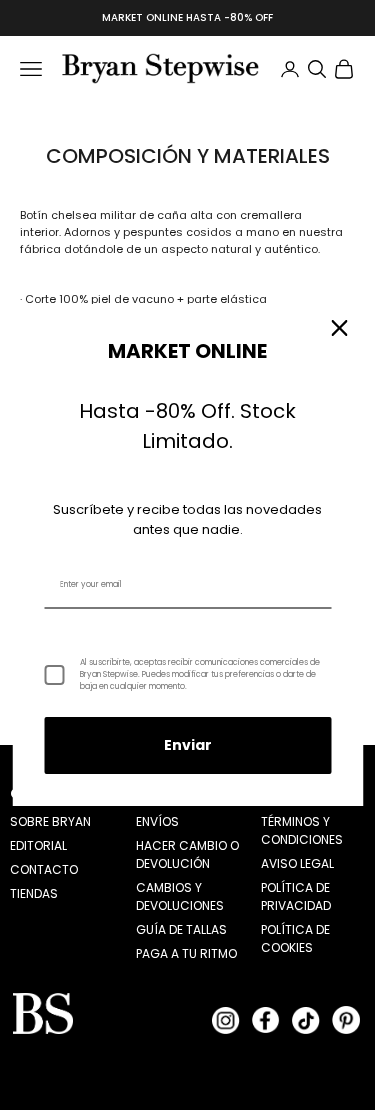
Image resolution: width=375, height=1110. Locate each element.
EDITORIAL (38, 845)
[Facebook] (266, 1020)
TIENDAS (34, 893)
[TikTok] (306, 1020)
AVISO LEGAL (297, 863)
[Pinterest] (346, 1020)
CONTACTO (44, 869)
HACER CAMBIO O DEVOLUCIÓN (187, 854)
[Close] (339, 328)
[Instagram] (226, 1020)
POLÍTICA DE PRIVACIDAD (296, 896)
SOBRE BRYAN (50, 821)
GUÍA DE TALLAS (181, 929)
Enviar (188, 745)
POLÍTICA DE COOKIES (295, 938)
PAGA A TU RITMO (186, 953)
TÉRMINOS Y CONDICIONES (302, 830)
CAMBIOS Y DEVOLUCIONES (180, 896)
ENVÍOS (157, 821)
